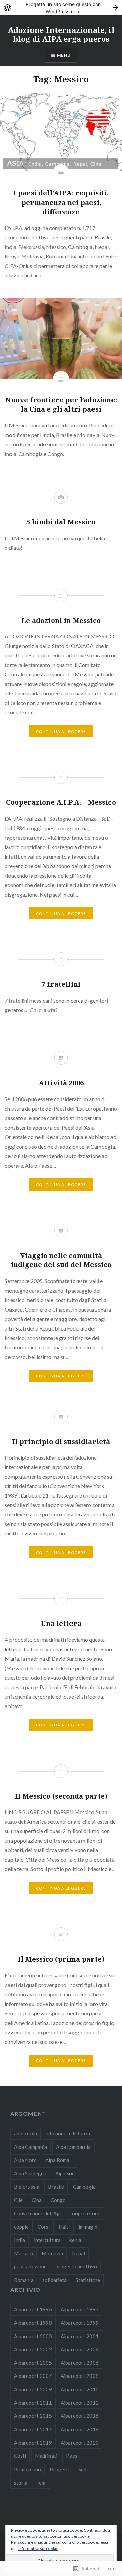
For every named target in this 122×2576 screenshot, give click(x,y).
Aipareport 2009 (33, 2389)
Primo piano (27, 2469)
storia (21, 2483)
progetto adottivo (76, 2266)
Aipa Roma (57, 2160)
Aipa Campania (30, 2147)
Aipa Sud (65, 2173)
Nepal (78, 2253)
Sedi (83, 2469)
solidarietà (55, 2280)
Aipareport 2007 (33, 2376)
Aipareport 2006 (80, 2363)
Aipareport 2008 (80, 2376)
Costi (20, 2456)
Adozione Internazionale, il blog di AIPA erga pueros (61, 34)
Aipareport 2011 (33, 2403)
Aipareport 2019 (33, 2443)
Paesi (72, 2456)
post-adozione (30, 2266)
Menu (64, 55)
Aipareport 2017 (33, 2429)
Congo (58, 2200)
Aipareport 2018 (80, 2429)
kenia (75, 2240)
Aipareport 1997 (80, 2309)
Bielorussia (27, 2187)
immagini (89, 2227)
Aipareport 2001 (80, 2336)
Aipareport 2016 (80, 2416)
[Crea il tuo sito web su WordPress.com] (61, 8)
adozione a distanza (68, 2133)
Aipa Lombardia (73, 2147)
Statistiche (88, 2280)
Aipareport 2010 (80, 2389)
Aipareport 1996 (33, 2309)
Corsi (44, 2227)
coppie (21, 2227)
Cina (37, 2200)
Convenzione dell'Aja (37, 2213)
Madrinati (46, 2456)
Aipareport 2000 (33, 2336)
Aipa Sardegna (30, 2173)
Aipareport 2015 (33, 2416)
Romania (24, 2280)
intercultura (47, 2240)
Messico (23, 2253)
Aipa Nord (25, 2160)
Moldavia (52, 2253)
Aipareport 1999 (80, 2323)
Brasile (56, 2187)
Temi (42, 2483)
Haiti (64, 2227)
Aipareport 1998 (33, 2323)
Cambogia (84, 2187)
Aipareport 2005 (33, 2363)
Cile (18, 2200)
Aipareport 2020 (80, 2443)
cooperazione (85, 2213)
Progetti (60, 2469)
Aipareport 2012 (80, 2403)
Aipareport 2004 (80, 2349)
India (19, 2240)
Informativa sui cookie (38, 2548)
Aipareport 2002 (33, 2349)
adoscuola (25, 2133)
